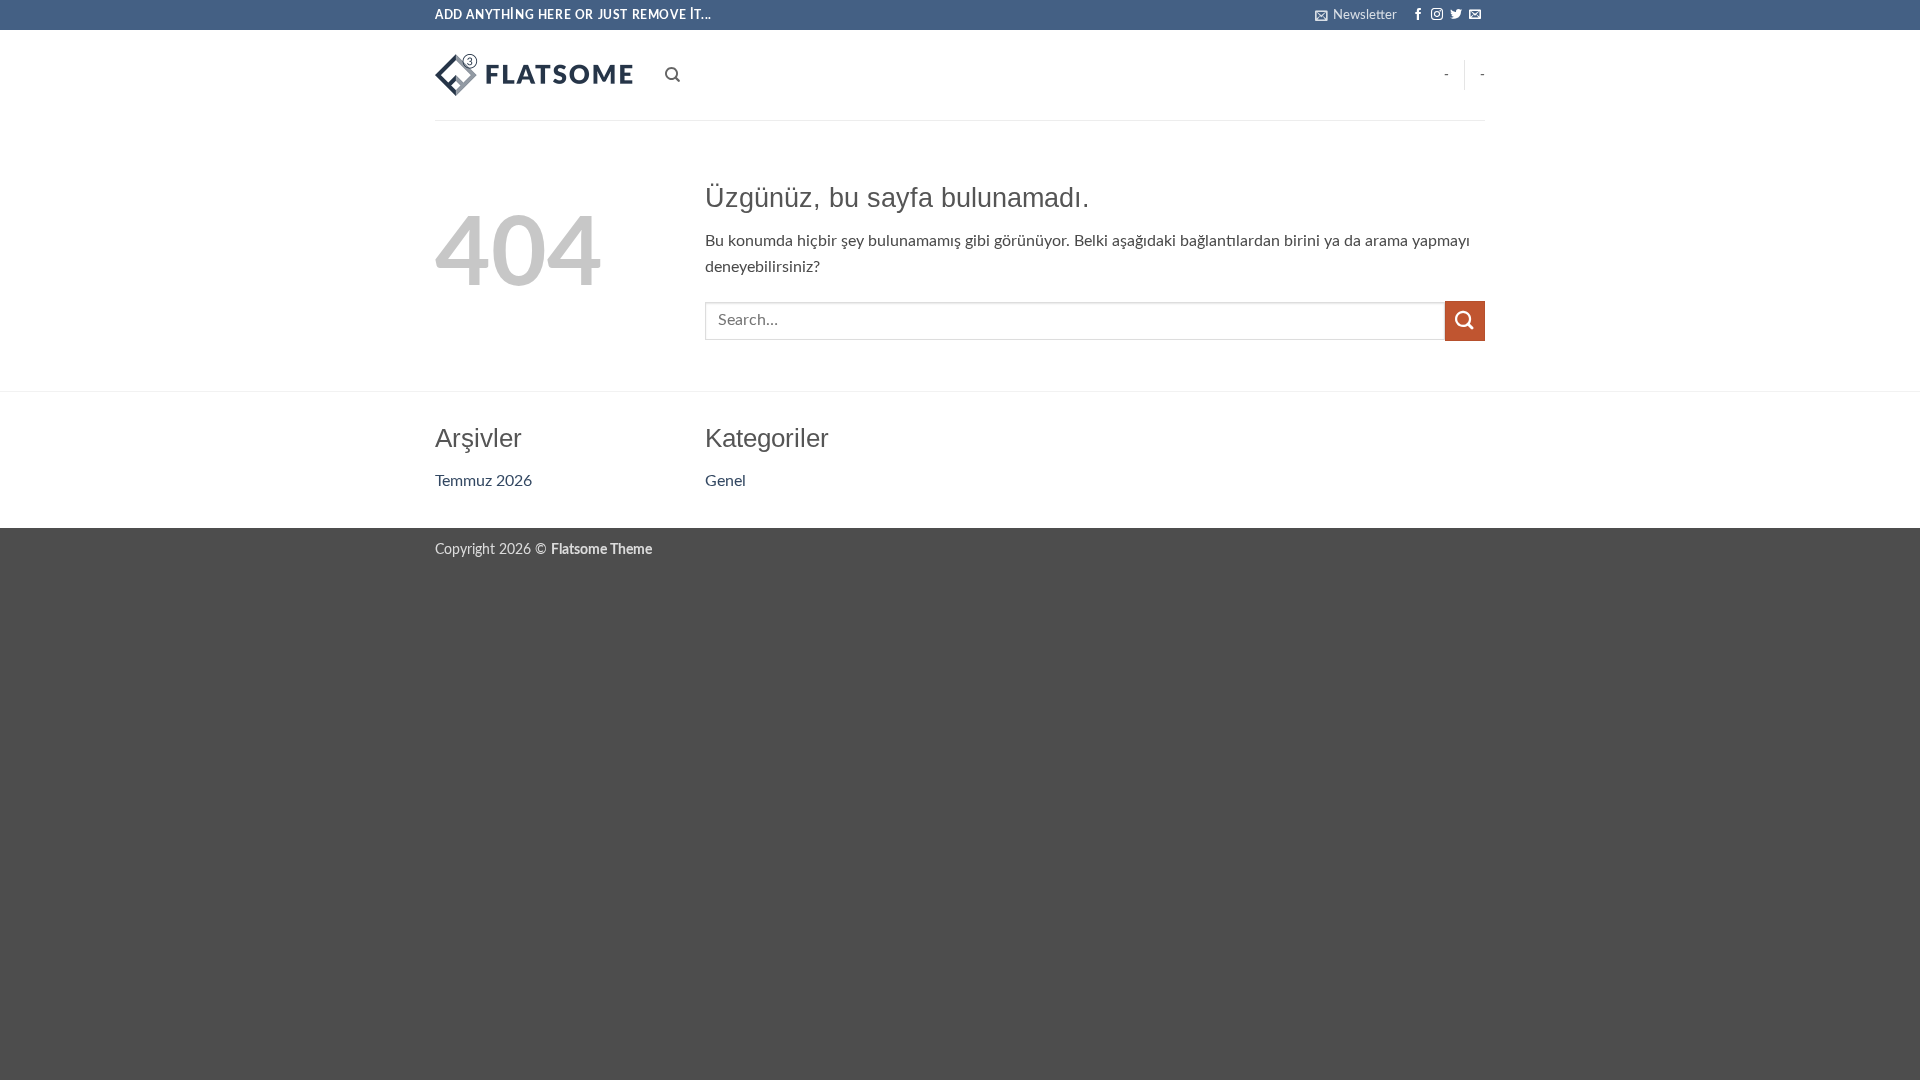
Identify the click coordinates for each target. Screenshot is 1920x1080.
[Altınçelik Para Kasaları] (535, 75)
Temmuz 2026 (483, 481)
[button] (1356, 15)
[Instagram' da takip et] (1437, 15)
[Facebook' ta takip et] (1418, 15)
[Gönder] (1465, 320)
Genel (725, 481)
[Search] (672, 75)
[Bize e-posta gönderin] (1475, 15)
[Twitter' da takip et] (1456, 15)
